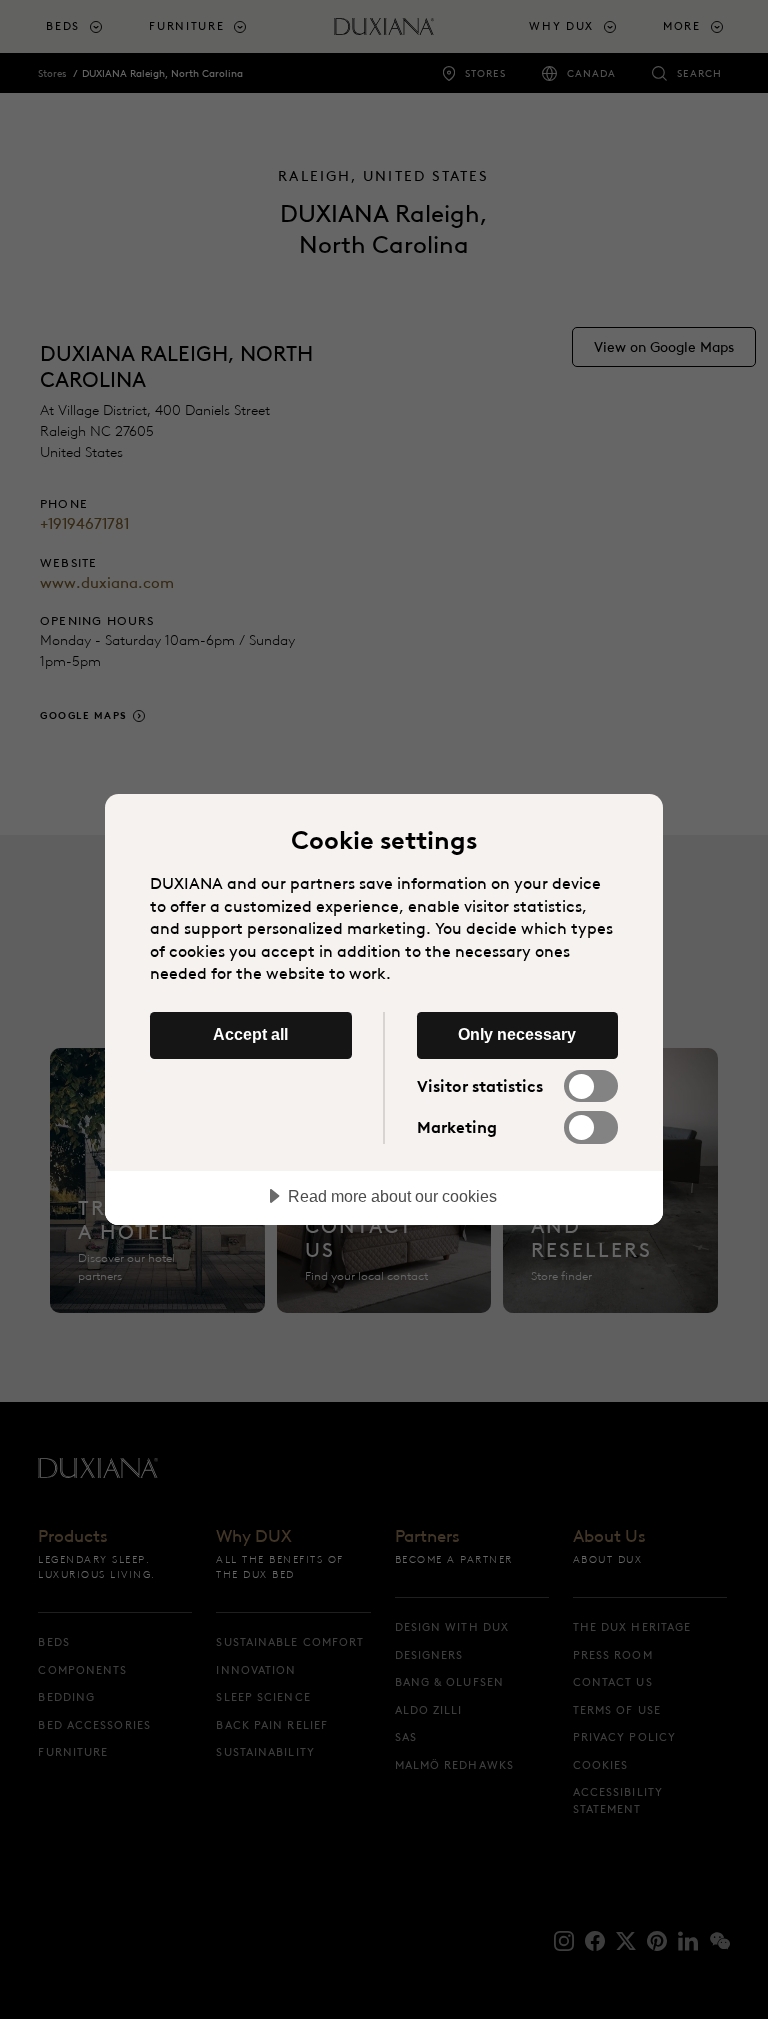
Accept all (250, 1034)
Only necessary (517, 1034)
